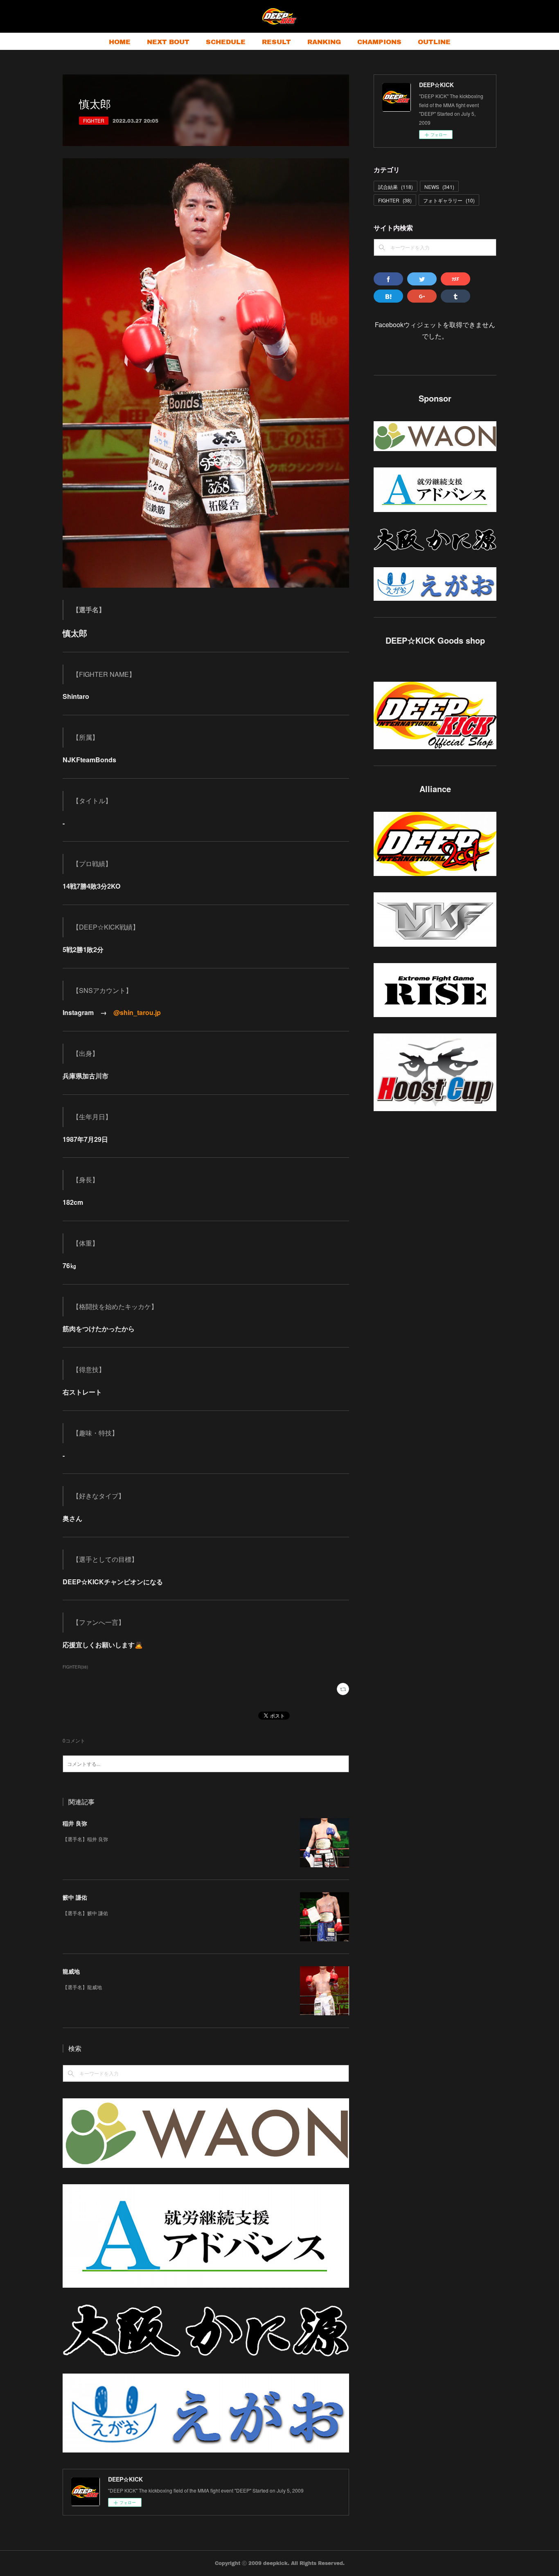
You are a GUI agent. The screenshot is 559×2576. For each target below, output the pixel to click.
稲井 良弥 (75, 1823)
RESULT (276, 42)
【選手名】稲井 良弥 (85, 1839)
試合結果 (396, 187)
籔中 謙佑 (75, 1897)
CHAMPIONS (379, 42)
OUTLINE (434, 42)
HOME (120, 42)
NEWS (439, 187)
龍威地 (71, 1971)
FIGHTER (94, 120)
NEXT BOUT (168, 42)
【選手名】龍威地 (82, 1987)
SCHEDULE (226, 42)
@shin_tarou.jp (137, 1012)
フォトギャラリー (449, 200)
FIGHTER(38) (75, 1667)
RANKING (324, 42)
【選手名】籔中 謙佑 (85, 1913)
